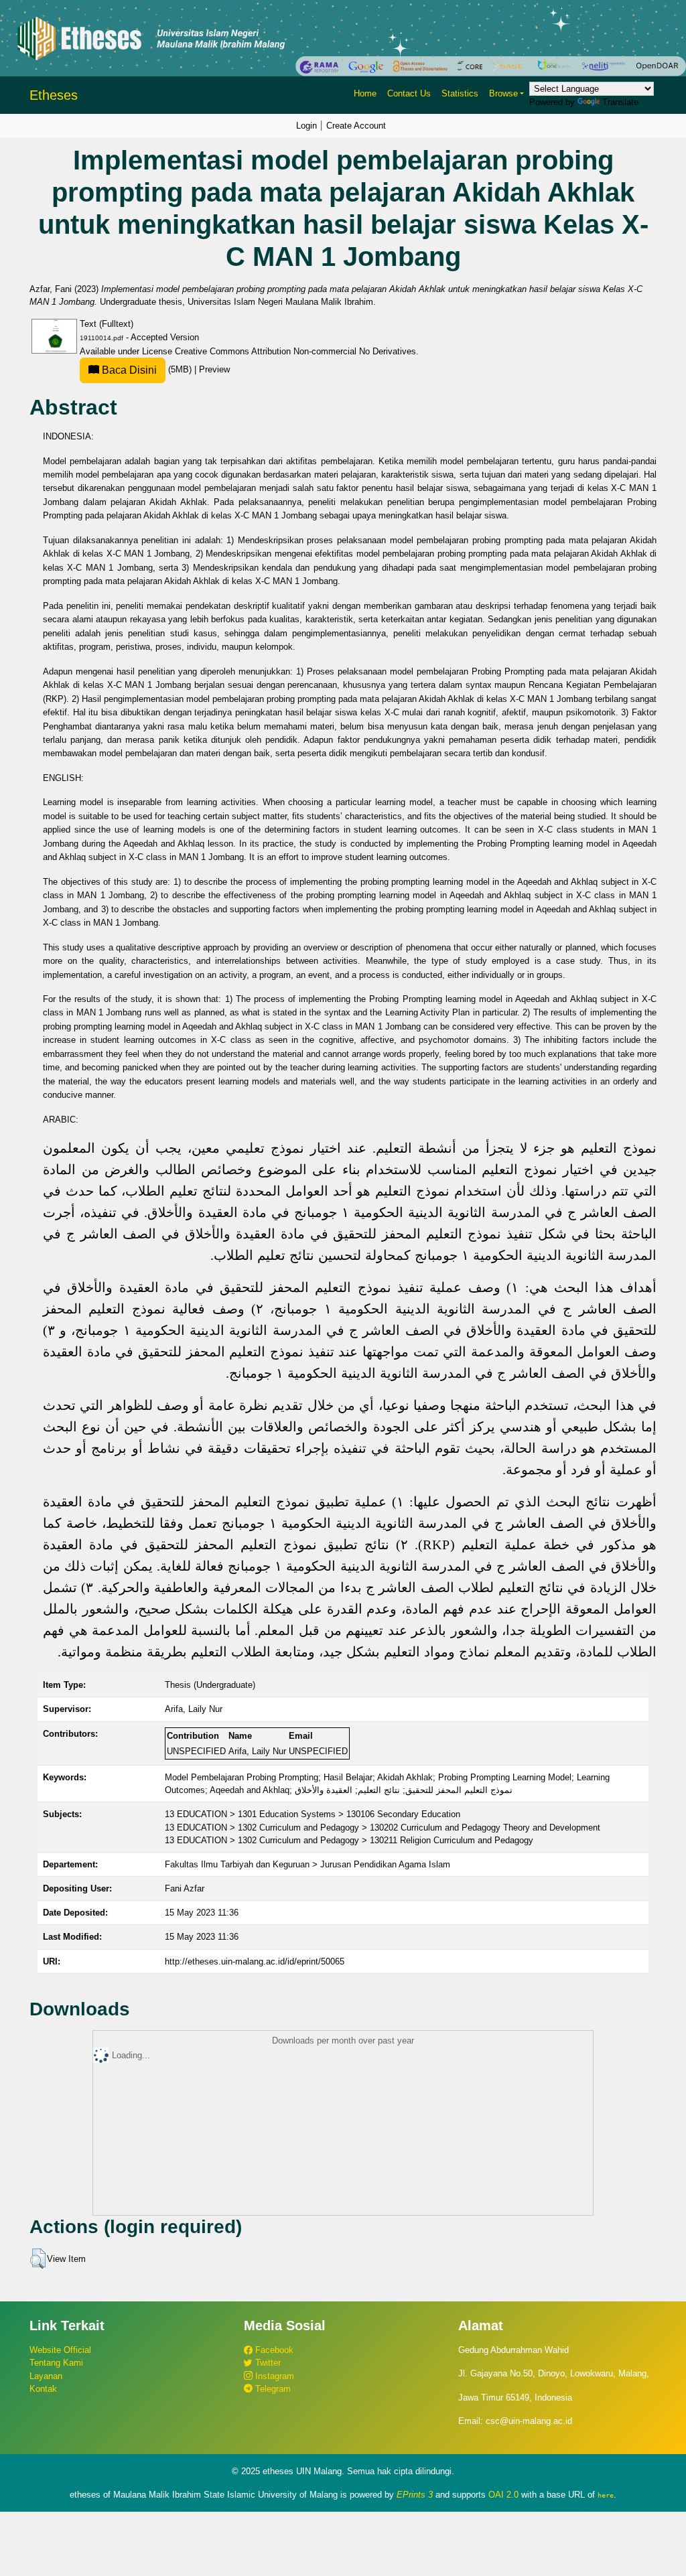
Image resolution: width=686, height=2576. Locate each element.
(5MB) (147, 369)
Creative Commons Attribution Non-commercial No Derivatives (295, 351)
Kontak (43, 2389)
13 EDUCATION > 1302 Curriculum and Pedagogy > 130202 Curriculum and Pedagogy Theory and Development (383, 1828)
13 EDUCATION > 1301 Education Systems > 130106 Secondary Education (313, 1814)
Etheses (54, 95)
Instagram (273, 2376)
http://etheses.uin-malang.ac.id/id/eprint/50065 (255, 1961)
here (606, 2495)
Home (365, 93)
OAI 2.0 (503, 2495)
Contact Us (409, 93)
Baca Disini (128, 370)
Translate (620, 102)
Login (306, 126)
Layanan (46, 2376)
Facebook (273, 2350)
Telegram (272, 2389)
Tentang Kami (56, 2363)
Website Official (60, 2350)
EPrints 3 (415, 2495)
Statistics (460, 93)
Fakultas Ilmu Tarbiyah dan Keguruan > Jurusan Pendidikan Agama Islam (307, 1864)
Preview (214, 369)
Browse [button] (503, 93)
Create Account (356, 126)
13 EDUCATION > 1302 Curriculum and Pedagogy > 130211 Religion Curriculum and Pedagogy (349, 1840)
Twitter (267, 2363)
